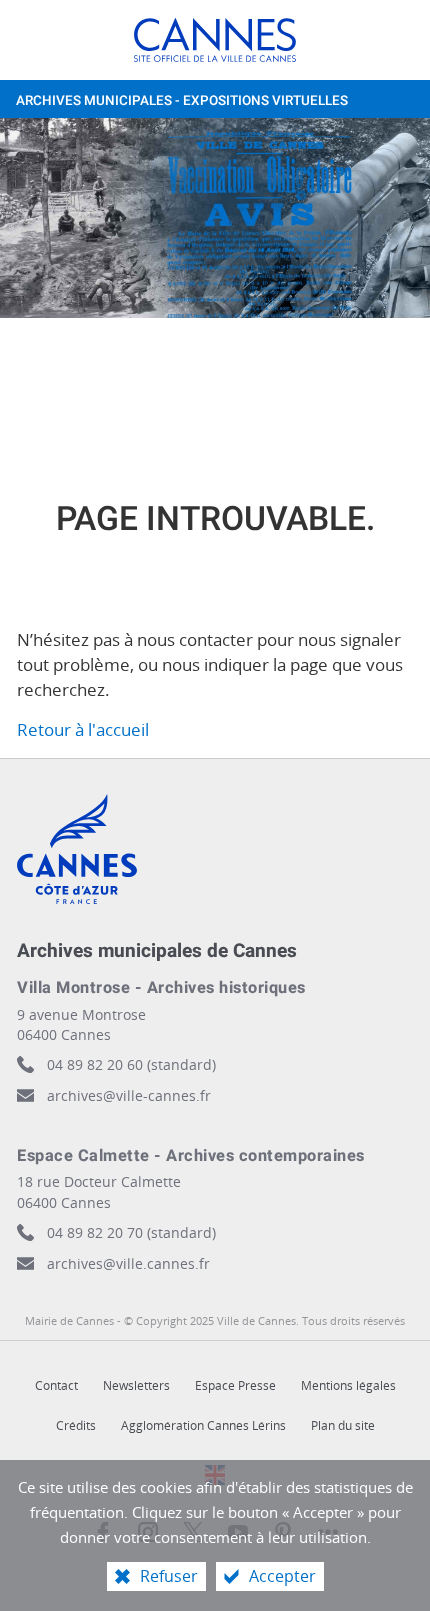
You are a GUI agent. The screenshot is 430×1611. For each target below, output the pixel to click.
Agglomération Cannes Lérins (203, 1425)
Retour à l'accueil (83, 729)
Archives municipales (182, 101)
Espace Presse (235, 1385)
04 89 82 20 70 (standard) (131, 1232)
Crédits (76, 1425)
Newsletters (136, 1385)
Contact (56, 1385)
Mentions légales (348, 1385)
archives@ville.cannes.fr (128, 1263)
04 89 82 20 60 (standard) (131, 1064)
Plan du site (343, 1425)
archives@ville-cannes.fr (129, 1095)
